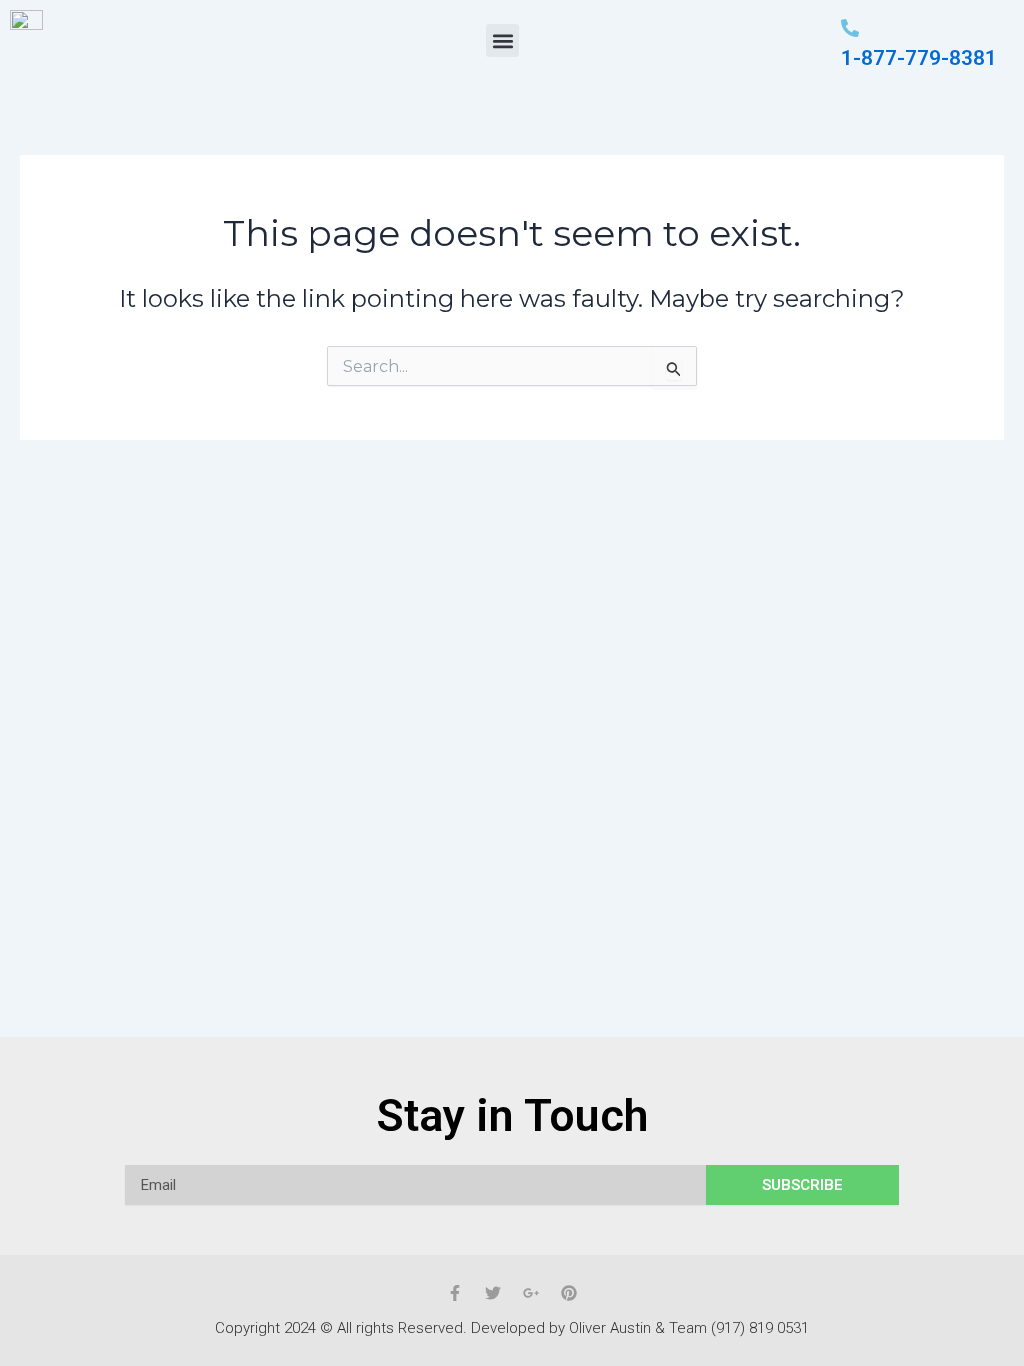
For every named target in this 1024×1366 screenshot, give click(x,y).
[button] (502, 40)
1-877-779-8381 (919, 58)
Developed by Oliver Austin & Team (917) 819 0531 (640, 1328)
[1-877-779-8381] (850, 29)
